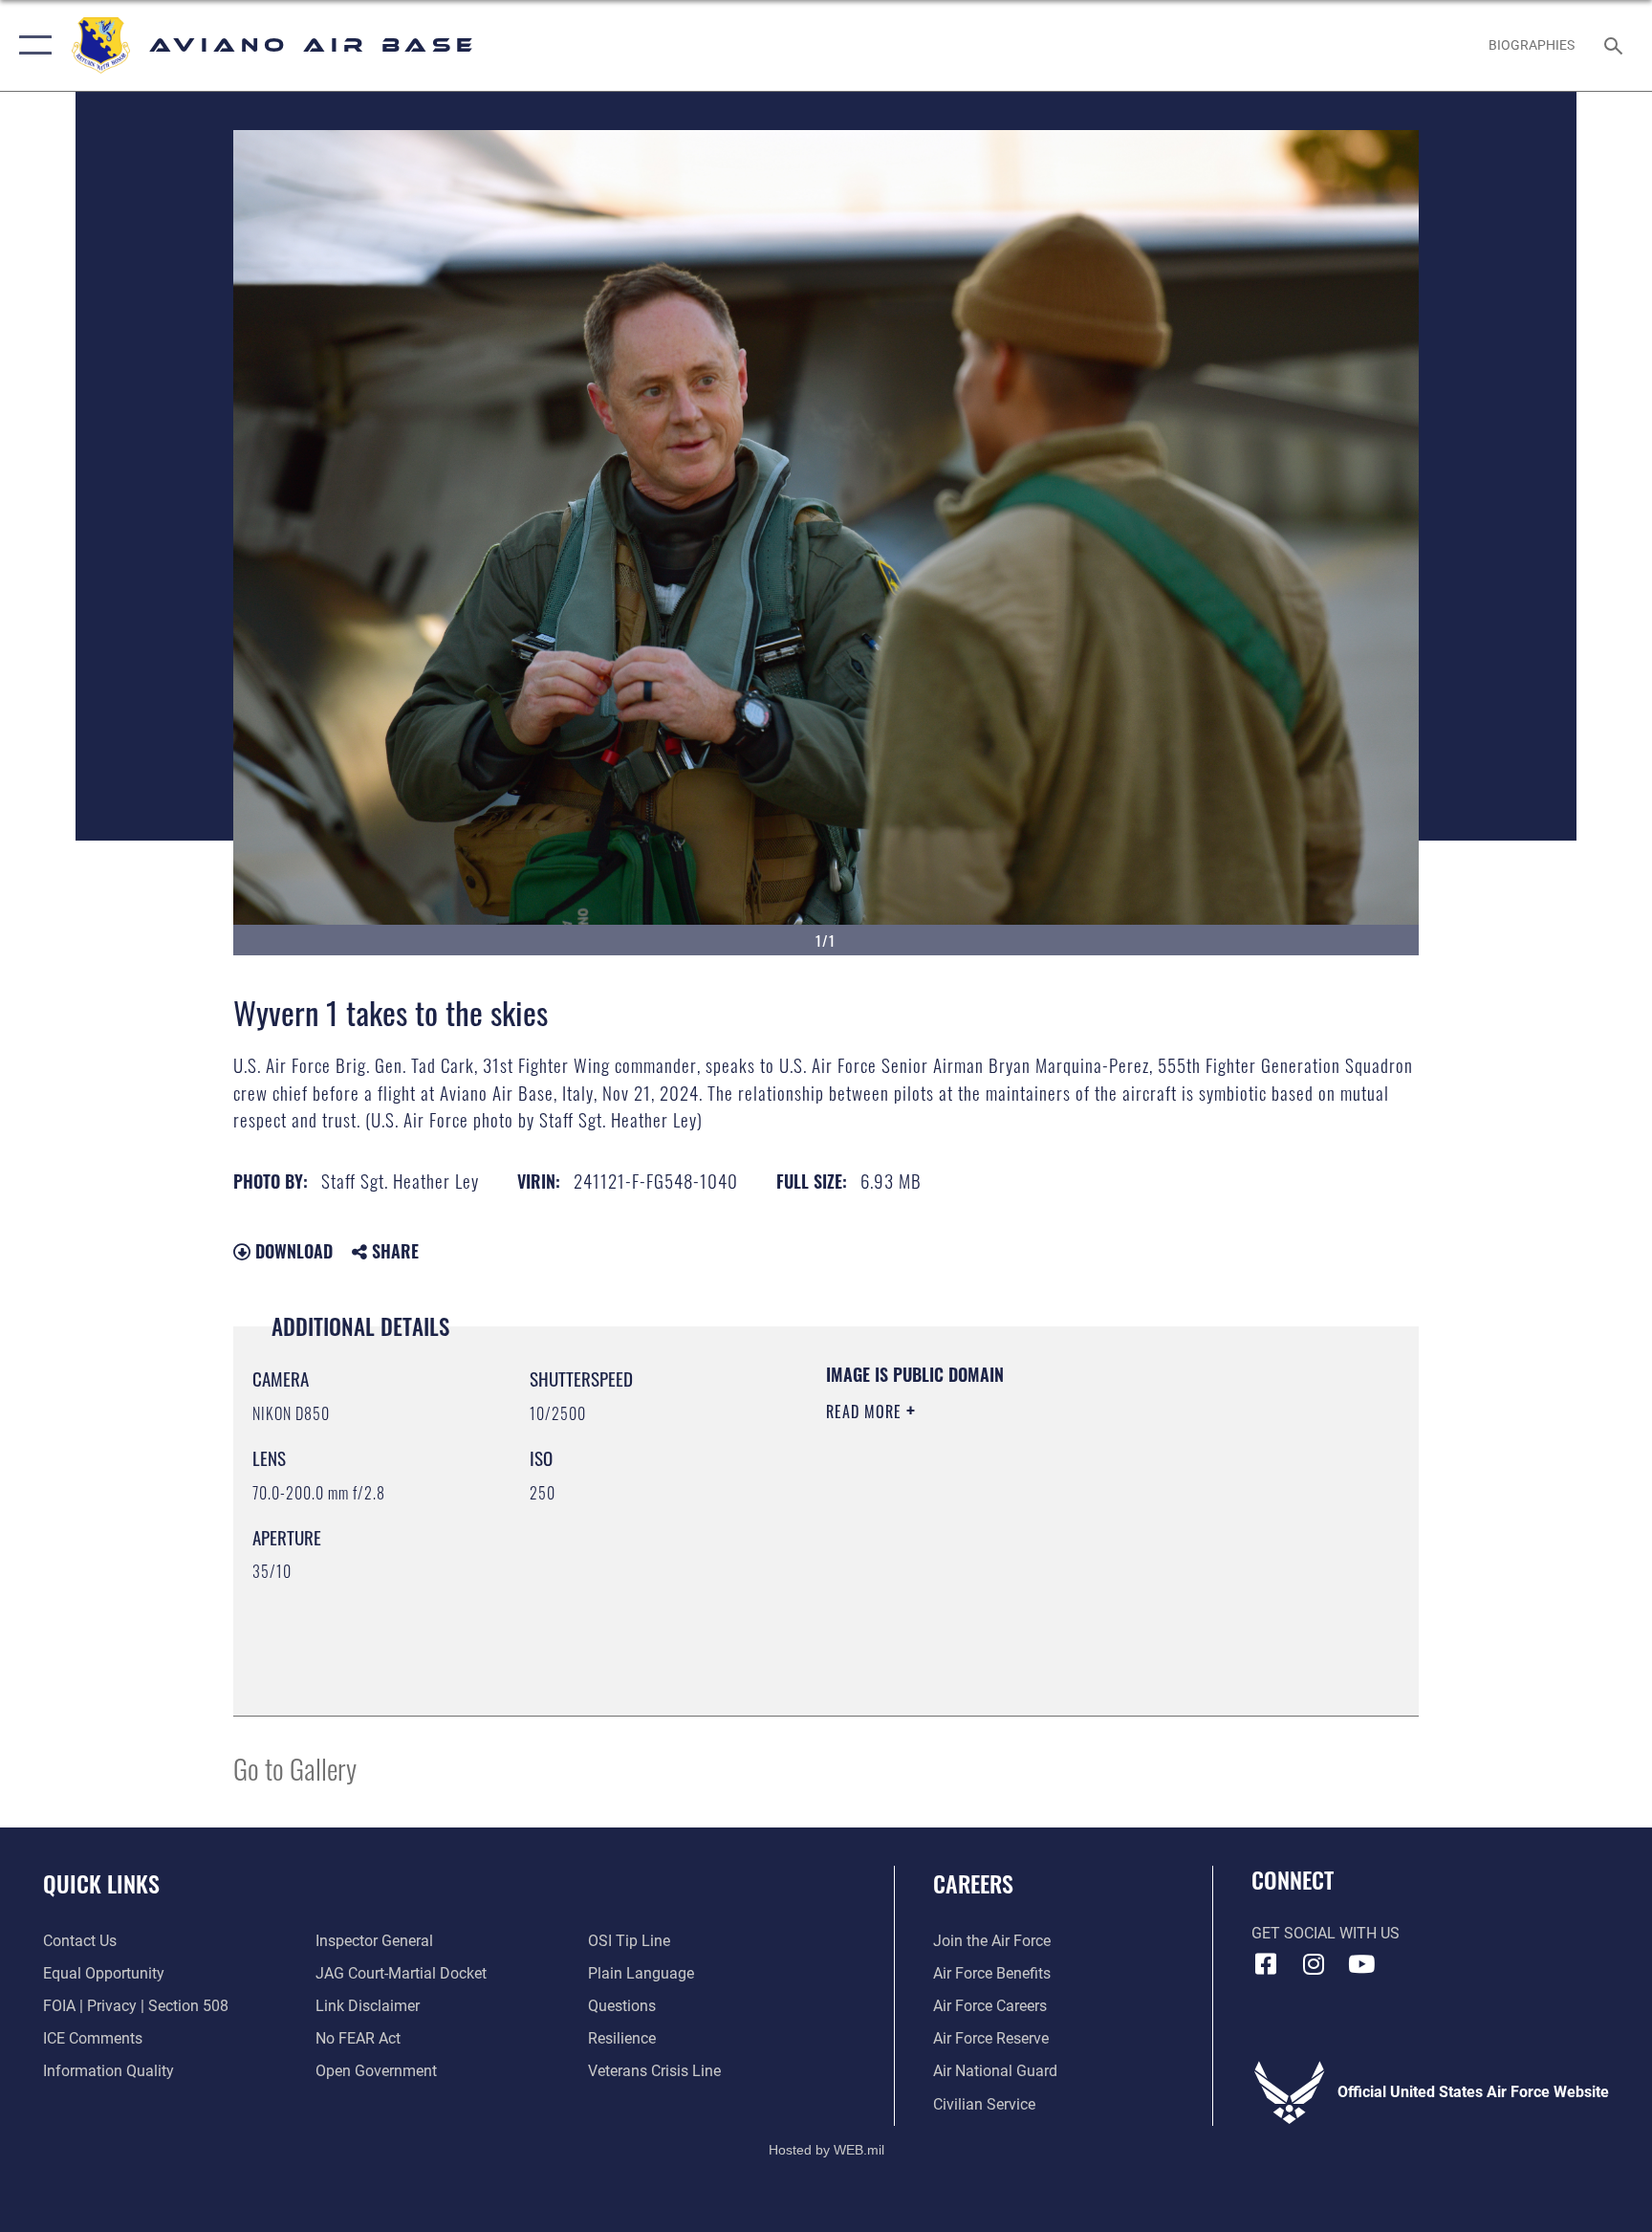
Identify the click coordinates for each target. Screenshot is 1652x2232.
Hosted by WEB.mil (826, 2150)
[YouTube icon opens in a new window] (1361, 1964)
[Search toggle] (1616, 45)
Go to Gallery (295, 1768)
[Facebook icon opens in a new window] (1266, 1964)
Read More (866, 1411)
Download (292, 1251)
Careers (973, 1883)
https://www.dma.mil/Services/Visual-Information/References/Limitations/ (1012, 1546)
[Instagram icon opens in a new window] (1314, 1964)
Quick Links (101, 1883)
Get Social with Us (1326, 1933)
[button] (31, 45)
